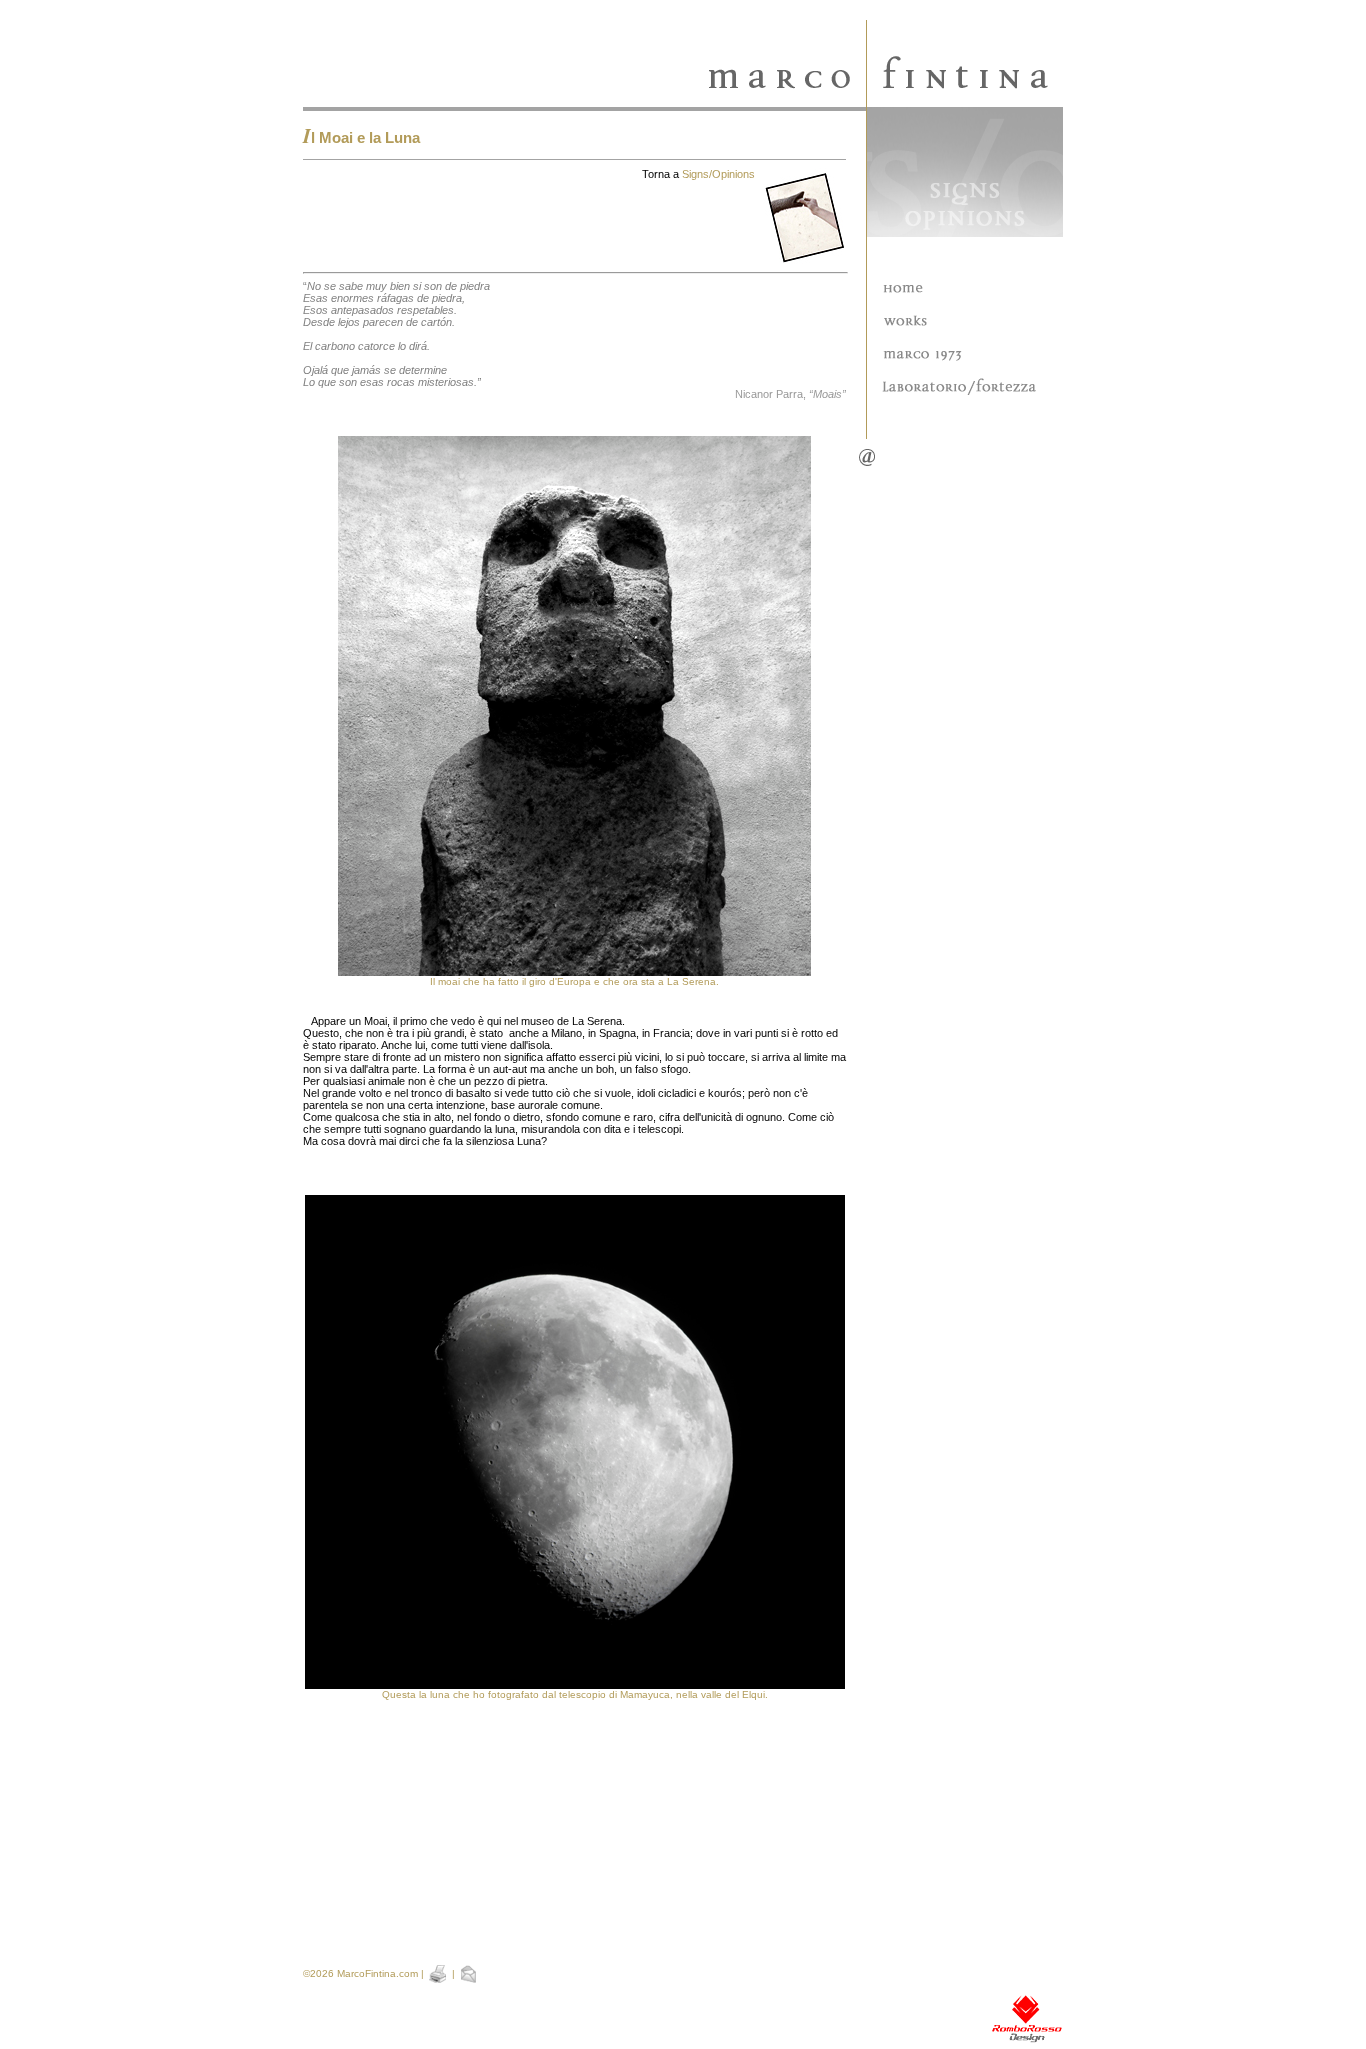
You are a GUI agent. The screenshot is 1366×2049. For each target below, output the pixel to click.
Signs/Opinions (718, 174)
